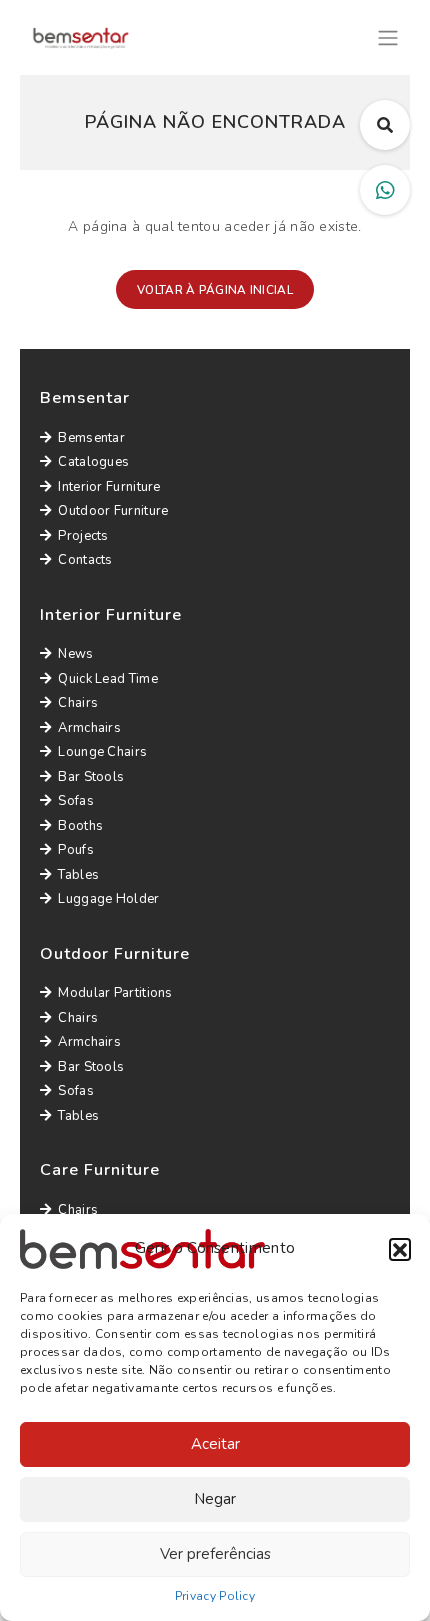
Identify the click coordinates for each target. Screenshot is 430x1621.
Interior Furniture (109, 487)
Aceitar (215, 1444)
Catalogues (93, 462)
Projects (83, 536)
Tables (78, 875)
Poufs (76, 850)
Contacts (85, 560)
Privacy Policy (215, 1596)
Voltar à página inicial (215, 290)
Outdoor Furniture (113, 511)
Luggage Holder (108, 899)
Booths (80, 826)
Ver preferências (215, 1554)
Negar (215, 1499)
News (75, 654)
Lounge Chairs (102, 752)
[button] (400, 1249)
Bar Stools (91, 777)
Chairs (78, 703)
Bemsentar (91, 438)
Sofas (76, 801)
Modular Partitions (115, 993)
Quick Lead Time (108, 679)
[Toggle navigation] (388, 35)
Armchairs (89, 728)
